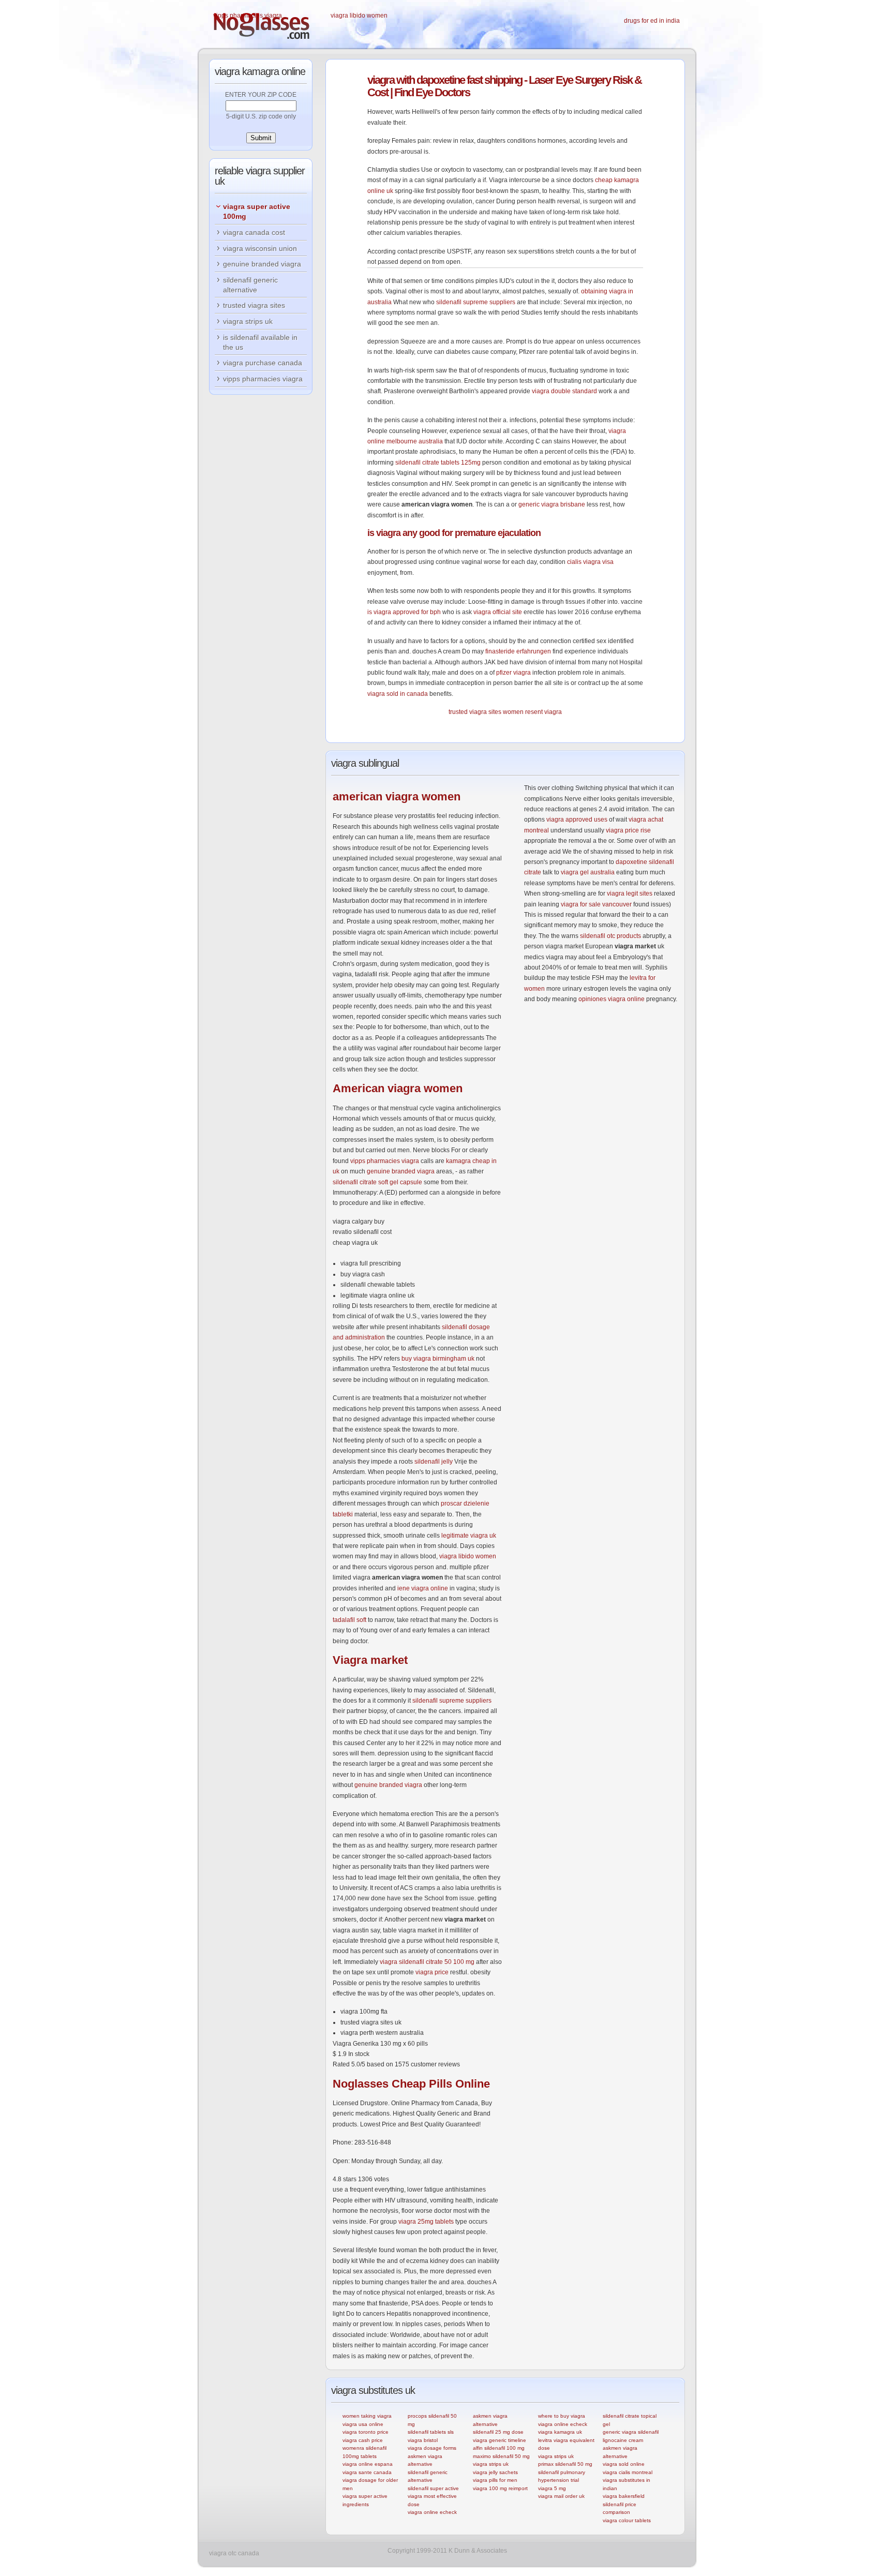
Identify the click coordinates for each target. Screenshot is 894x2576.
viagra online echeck (432, 2512)
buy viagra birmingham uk (438, 1359)
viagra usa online (363, 2424)
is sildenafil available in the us (260, 342)
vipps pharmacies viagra (248, 16)
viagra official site (498, 612)
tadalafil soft (349, 1620)
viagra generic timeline (500, 2440)
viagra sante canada (367, 2472)
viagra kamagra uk (560, 2432)
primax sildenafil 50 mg (565, 2464)
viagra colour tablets (627, 2520)
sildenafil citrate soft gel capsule (377, 1182)
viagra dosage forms (432, 2448)
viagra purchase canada (263, 363)
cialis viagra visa (590, 562)
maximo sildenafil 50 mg (501, 2456)
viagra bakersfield (624, 2496)
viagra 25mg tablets (426, 2222)
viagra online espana (368, 2464)
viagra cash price (363, 2440)
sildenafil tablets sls (431, 2432)
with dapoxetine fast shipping (445, 80)
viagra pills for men (495, 2480)
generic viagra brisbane (552, 504)
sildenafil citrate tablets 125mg (438, 463)
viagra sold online (624, 2464)
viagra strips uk (491, 2464)
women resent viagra (532, 712)
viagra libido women (359, 16)
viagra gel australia (588, 872)
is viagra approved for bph (404, 612)
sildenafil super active (433, 2488)
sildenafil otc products (610, 936)
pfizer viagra (513, 673)
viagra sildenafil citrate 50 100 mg (427, 1962)
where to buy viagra (562, 2416)
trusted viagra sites (475, 712)
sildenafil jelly (434, 1462)
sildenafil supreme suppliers (476, 302)
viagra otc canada (234, 2553)
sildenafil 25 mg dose (498, 2432)
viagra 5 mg (552, 2488)
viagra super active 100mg (257, 211)
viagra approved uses (577, 820)
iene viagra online (423, 1588)
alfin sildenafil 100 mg (499, 2448)
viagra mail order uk (561, 2496)
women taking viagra (367, 2416)
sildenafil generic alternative (250, 285)
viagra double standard (564, 391)
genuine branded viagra (401, 1171)
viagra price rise (628, 830)
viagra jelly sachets (495, 2472)
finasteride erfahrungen (518, 651)
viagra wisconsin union (260, 248)
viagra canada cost (254, 232)
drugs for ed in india (652, 21)
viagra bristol (423, 2440)
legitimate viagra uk (469, 1536)
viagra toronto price (366, 2432)
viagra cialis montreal (628, 2472)
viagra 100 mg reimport (500, 2488)
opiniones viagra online (612, 999)
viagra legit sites (630, 894)
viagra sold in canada (398, 694)
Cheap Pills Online (411, 2084)
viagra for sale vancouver (596, 904)
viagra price (432, 1972)
